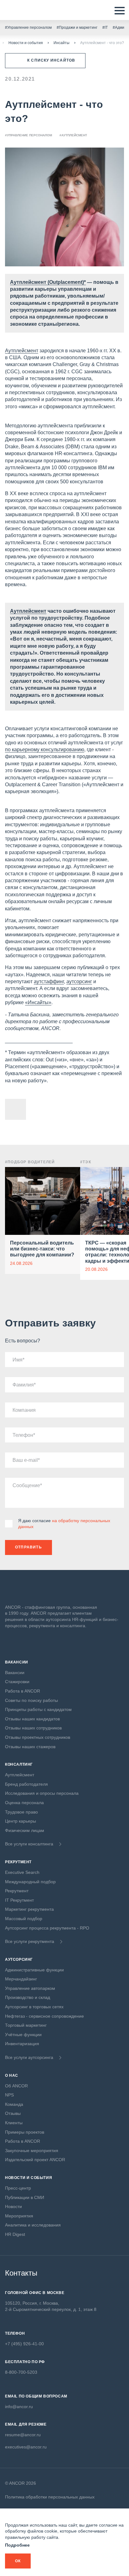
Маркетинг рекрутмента (29, 1909)
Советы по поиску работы (31, 1700)
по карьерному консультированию (45, 750)
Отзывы (13, 2113)
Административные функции (34, 1970)
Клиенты (14, 2123)
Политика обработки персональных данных (50, 2497)
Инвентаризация (22, 2044)
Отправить (28, 1547)
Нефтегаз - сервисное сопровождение (44, 2016)
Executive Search (22, 1872)
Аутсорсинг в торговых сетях (34, 2007)
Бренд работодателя (26, 1784)
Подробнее (17, 2545)
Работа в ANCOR (23, 1691)
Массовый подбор (24, 1919)
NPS (9, 2095)
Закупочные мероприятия (32, 2151)
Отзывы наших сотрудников (33, 1728)
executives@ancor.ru (26, 2447)
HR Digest (15, 2234)
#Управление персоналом (28, 28)
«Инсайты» (38, 1002)
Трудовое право (21, 1812)
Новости (13, 2206)
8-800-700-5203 (21, 2372)
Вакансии (15, 1673)
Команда (14, 2104)
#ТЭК (86, 1162)
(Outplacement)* (66, 282)
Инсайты (62, 43)
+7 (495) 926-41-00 (24, 2344)
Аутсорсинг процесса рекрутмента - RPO (47, 1928)
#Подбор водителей (30, 1162)
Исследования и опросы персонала (42, 1793)
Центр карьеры (21, 1821)
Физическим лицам (25, 1830)
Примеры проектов (25, 2132)
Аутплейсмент (22, 351)
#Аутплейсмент (73, 135)
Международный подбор (30, 1882)
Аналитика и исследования (33, 2225)
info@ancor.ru (19, 2407)
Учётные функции (23, 2035)
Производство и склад (28, 1997)
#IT (105, 28)
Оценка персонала (24, 1803)
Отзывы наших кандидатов (32, 1719)
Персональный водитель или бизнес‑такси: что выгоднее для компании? (42, 1249)
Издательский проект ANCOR (35, 2160)
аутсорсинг (79, 981)
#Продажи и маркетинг (77, 28)
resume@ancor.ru (23, 2435)
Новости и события (26, 43)
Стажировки (17, 1682)
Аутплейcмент (28, 282)
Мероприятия (19, 2216)
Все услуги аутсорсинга (29, 2057)
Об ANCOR (16, 2086)
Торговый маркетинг (26, 2025)
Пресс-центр (18, 2188)
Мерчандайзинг (21, 1979)
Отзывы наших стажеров (30, 1747)
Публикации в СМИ (25, 2197)
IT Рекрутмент (19, 1900)
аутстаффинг (49, 981)
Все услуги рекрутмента (30, 1941)
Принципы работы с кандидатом (38, 1709)
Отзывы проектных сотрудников (38, 1737)
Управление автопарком (30, 1988)
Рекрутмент (17, 1891)
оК (18, 2561)
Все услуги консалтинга (29, 1844)
